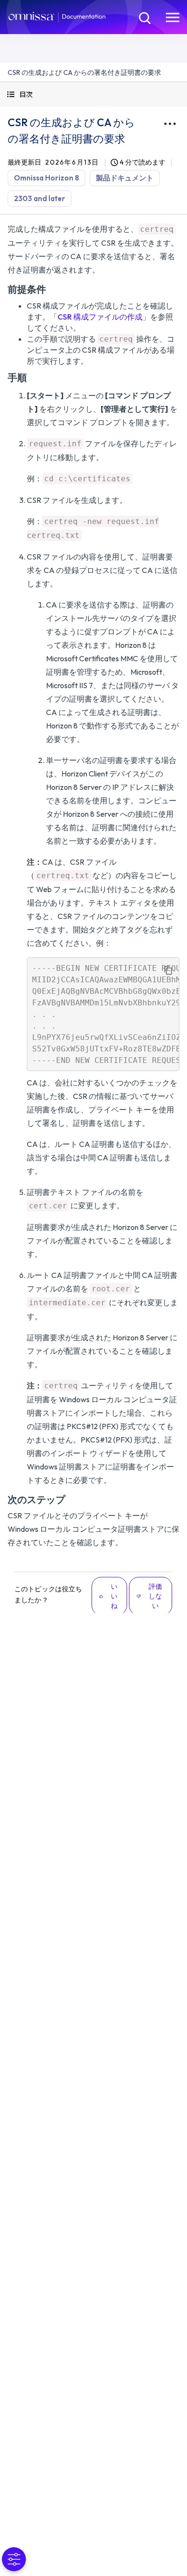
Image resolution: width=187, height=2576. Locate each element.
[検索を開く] (144, 17)
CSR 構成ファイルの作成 (100, 317)
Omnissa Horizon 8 (47, 178)
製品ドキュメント (125, 178)
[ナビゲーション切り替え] (173, 17)
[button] (93, 94)
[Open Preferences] (14, 2559)
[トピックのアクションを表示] (170, 124)
